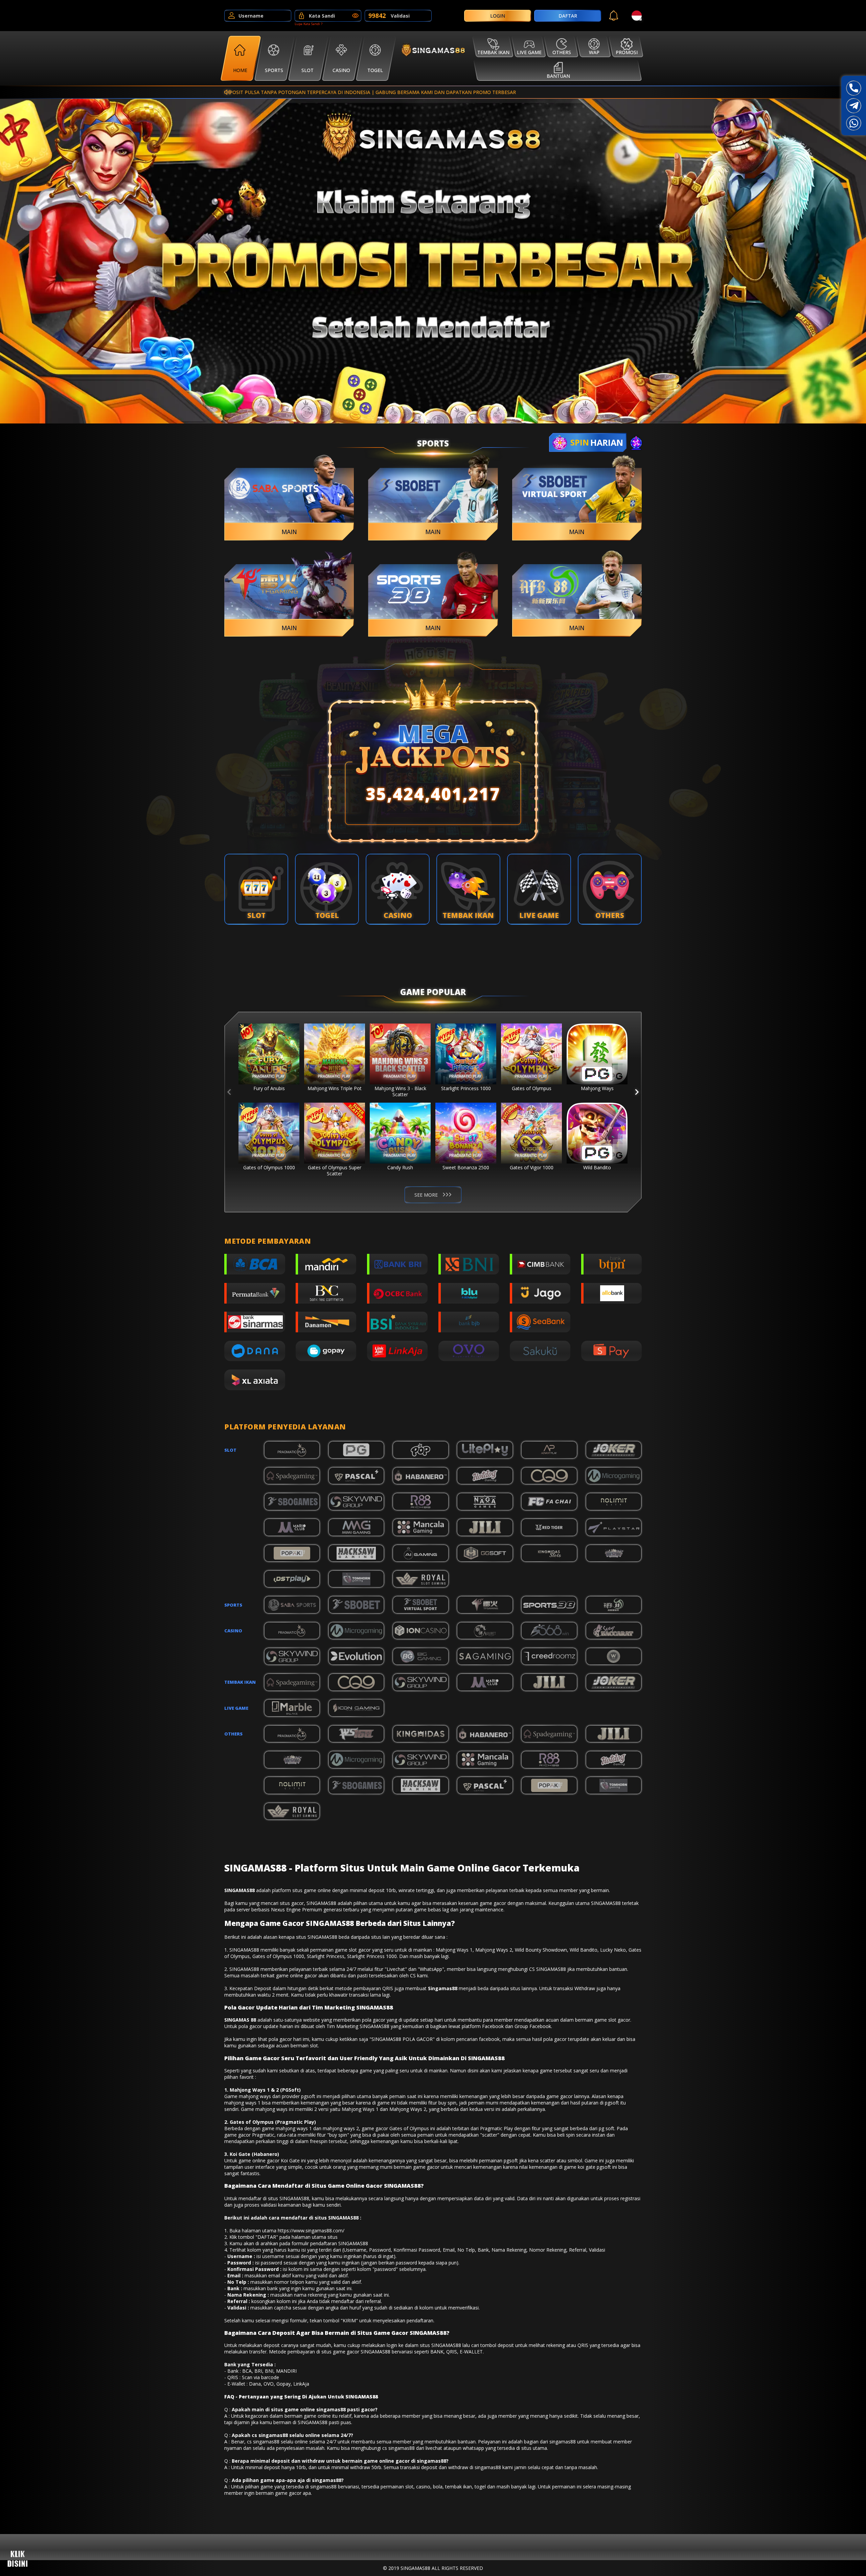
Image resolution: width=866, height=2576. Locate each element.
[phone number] (854, 88)
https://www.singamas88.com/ (311, 2230)
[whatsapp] (854, 123)
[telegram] (854, 106)
